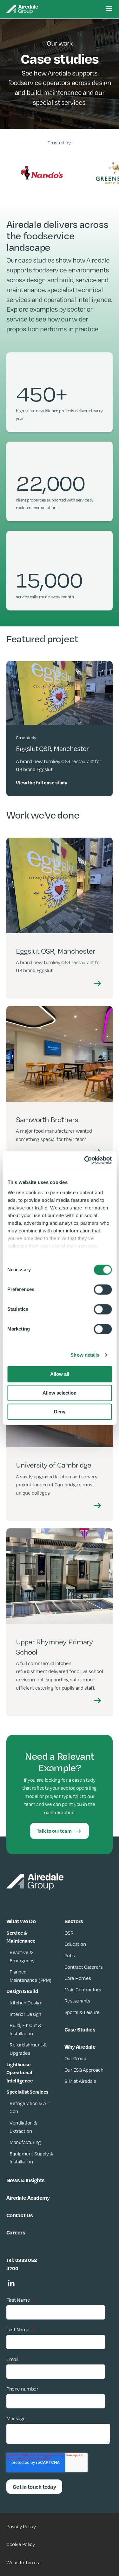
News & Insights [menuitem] (25, 2180)
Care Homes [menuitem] (78, 1978)
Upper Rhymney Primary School (54, 1647)
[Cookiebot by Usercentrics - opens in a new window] (85, 1160)
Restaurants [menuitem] (77, 2001)
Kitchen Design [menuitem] (26, 2003)
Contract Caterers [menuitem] (84, 1967)
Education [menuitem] (75, 1944)
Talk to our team (54, 1831)
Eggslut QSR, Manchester (56, 951)
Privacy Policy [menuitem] (21, 2526)
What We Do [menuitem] (21, 1921)
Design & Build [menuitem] (22, 1991)
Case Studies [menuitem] (80, 2029)
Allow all (60, 1374)
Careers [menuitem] (16, 2232)
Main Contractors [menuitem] (83, 1990)
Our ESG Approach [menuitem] (84, 2070)
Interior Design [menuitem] (25, 2014)
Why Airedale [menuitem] (80, 2046)
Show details (85, 1355)
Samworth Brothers (47, 1119)
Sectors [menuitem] (74, 1921)
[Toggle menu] (109, 9)
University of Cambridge (53, 1465)
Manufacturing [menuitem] (25, 2142)
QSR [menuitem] (69, 1933)
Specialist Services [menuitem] (27, 2092)
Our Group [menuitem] (75, 2058)
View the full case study (41, 783)
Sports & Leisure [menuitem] (82, 2012)
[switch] (103, 1289)
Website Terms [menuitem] (23, 2562)
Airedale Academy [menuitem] (28, 2197)
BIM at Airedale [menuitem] (80, 2081)
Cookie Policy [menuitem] (21, 2544)
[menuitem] (20, 2073)
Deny (60, 1412)
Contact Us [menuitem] (20, 2215)
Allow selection (60, 1393)
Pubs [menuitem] (70, 1955)
